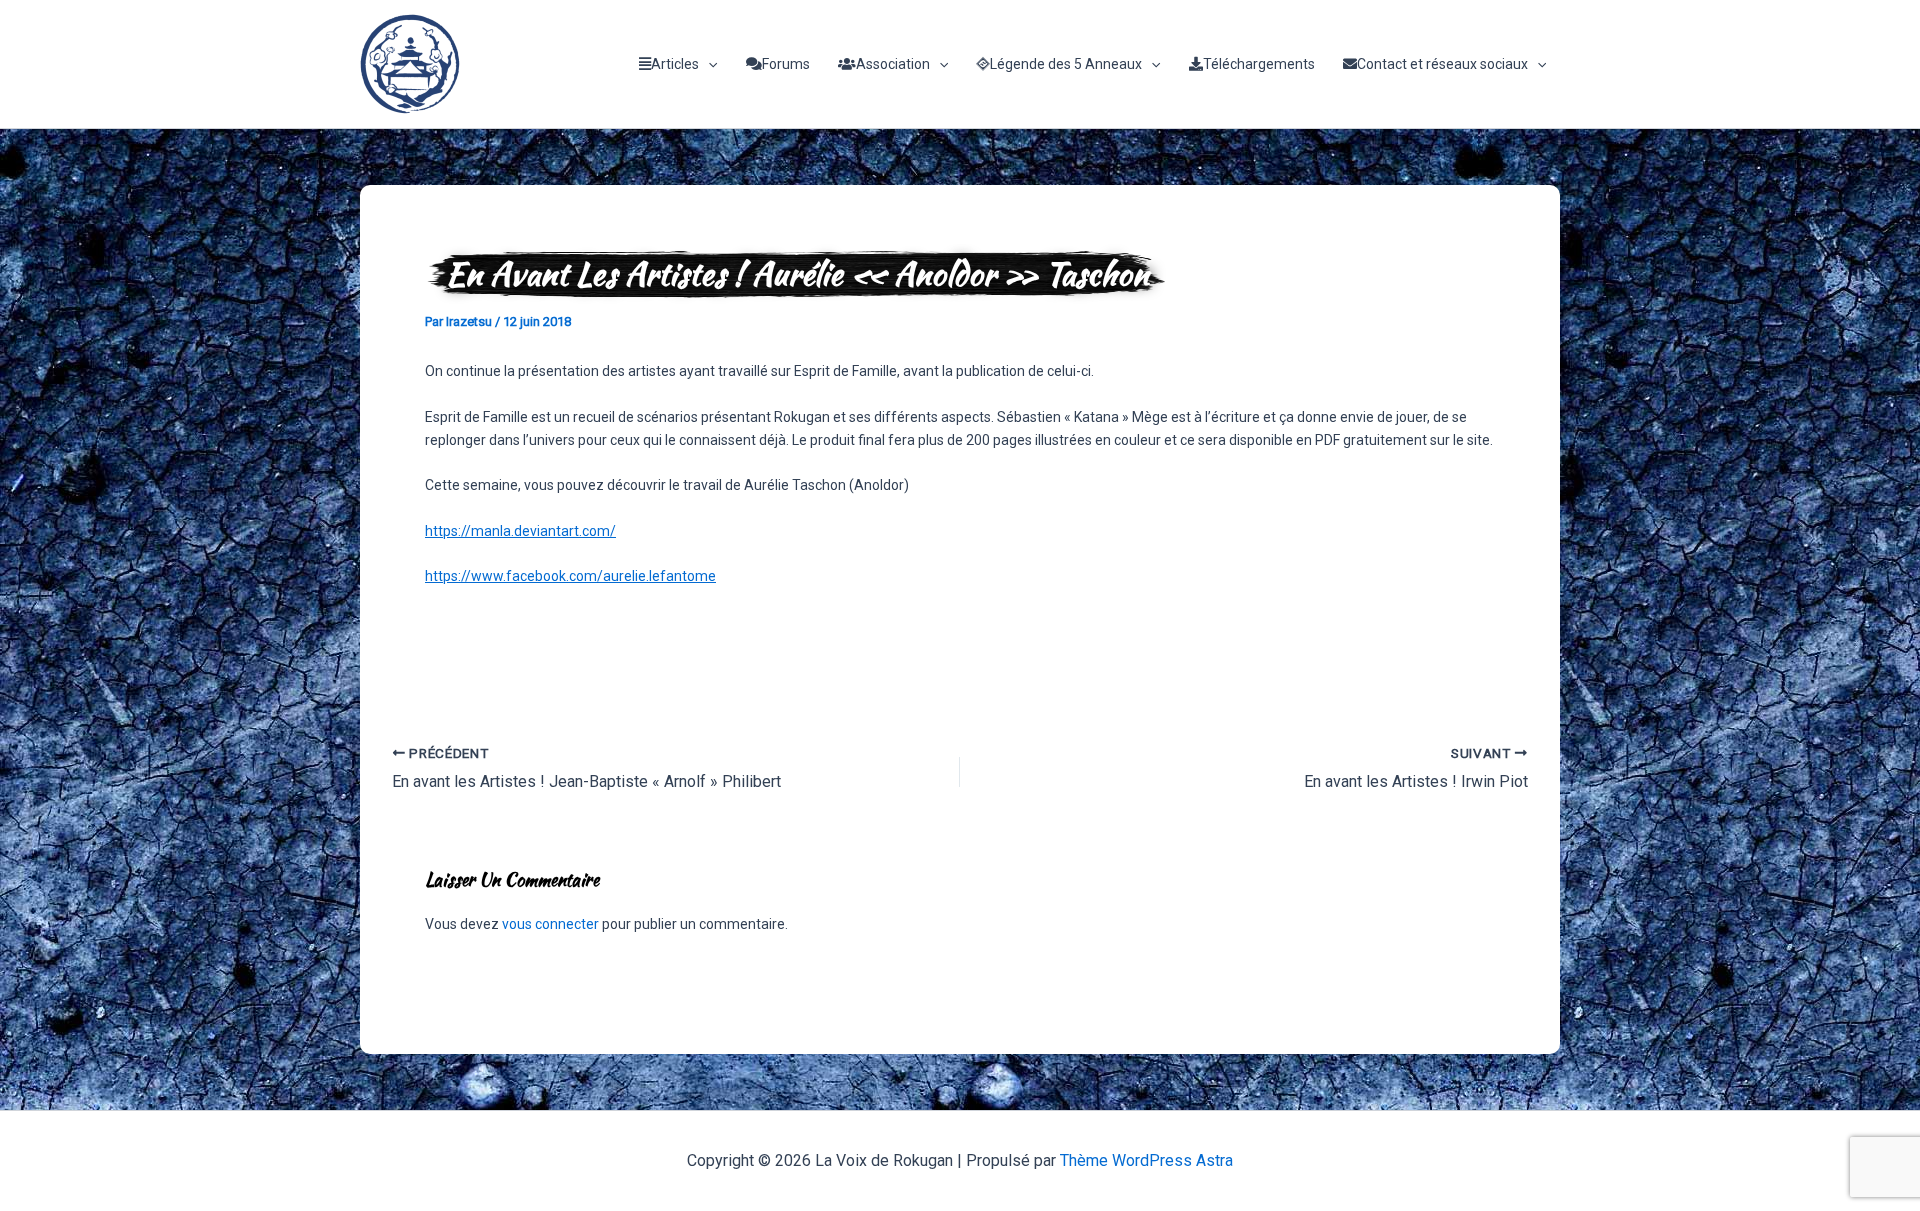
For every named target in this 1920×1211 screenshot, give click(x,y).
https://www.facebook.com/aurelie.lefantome (570, 576)
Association (893, 64)
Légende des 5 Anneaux (1066, 64)
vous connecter (550, 924)
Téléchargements (1259, 64)
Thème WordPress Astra (1146, 1160)
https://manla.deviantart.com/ (520, 531)
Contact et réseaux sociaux (1442, 64)
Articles (675, 64)
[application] (708, 64)
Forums (786, 64)
